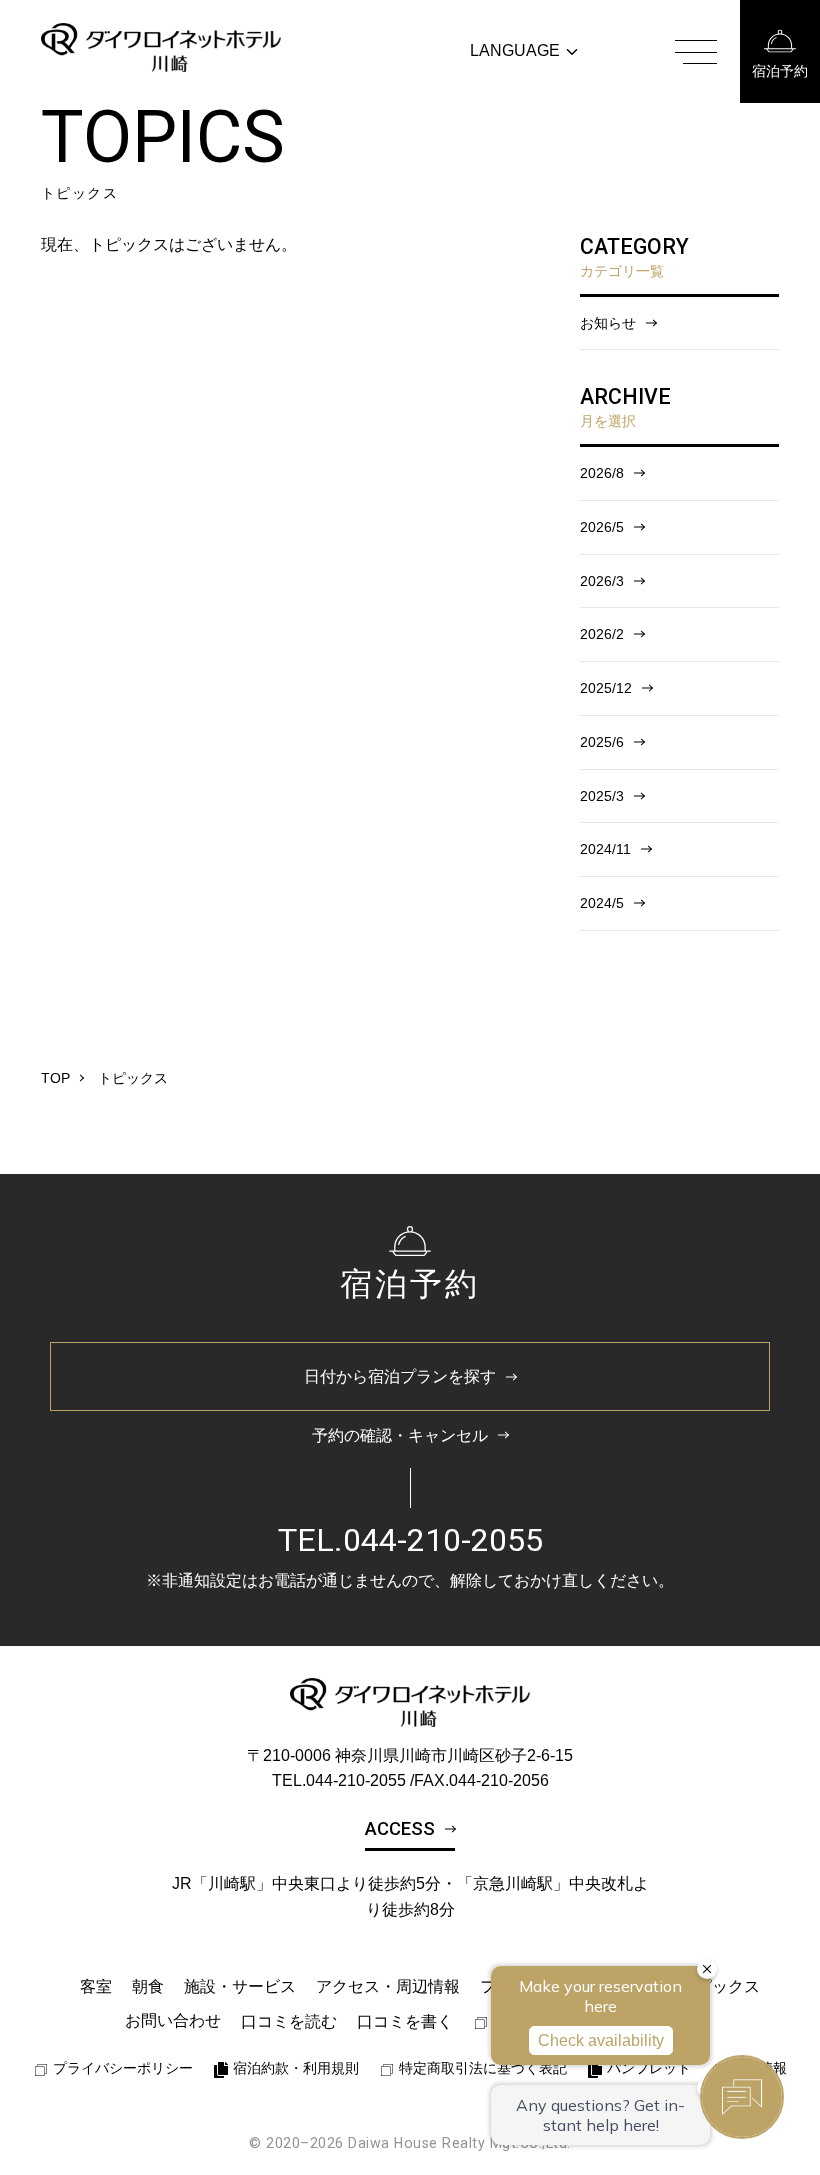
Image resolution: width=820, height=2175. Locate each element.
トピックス (720, 1986)
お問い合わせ (173, 2020)
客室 (96, 1986)
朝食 (148, 1986)
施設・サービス (240, 1986)
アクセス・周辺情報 (388, 1986)
